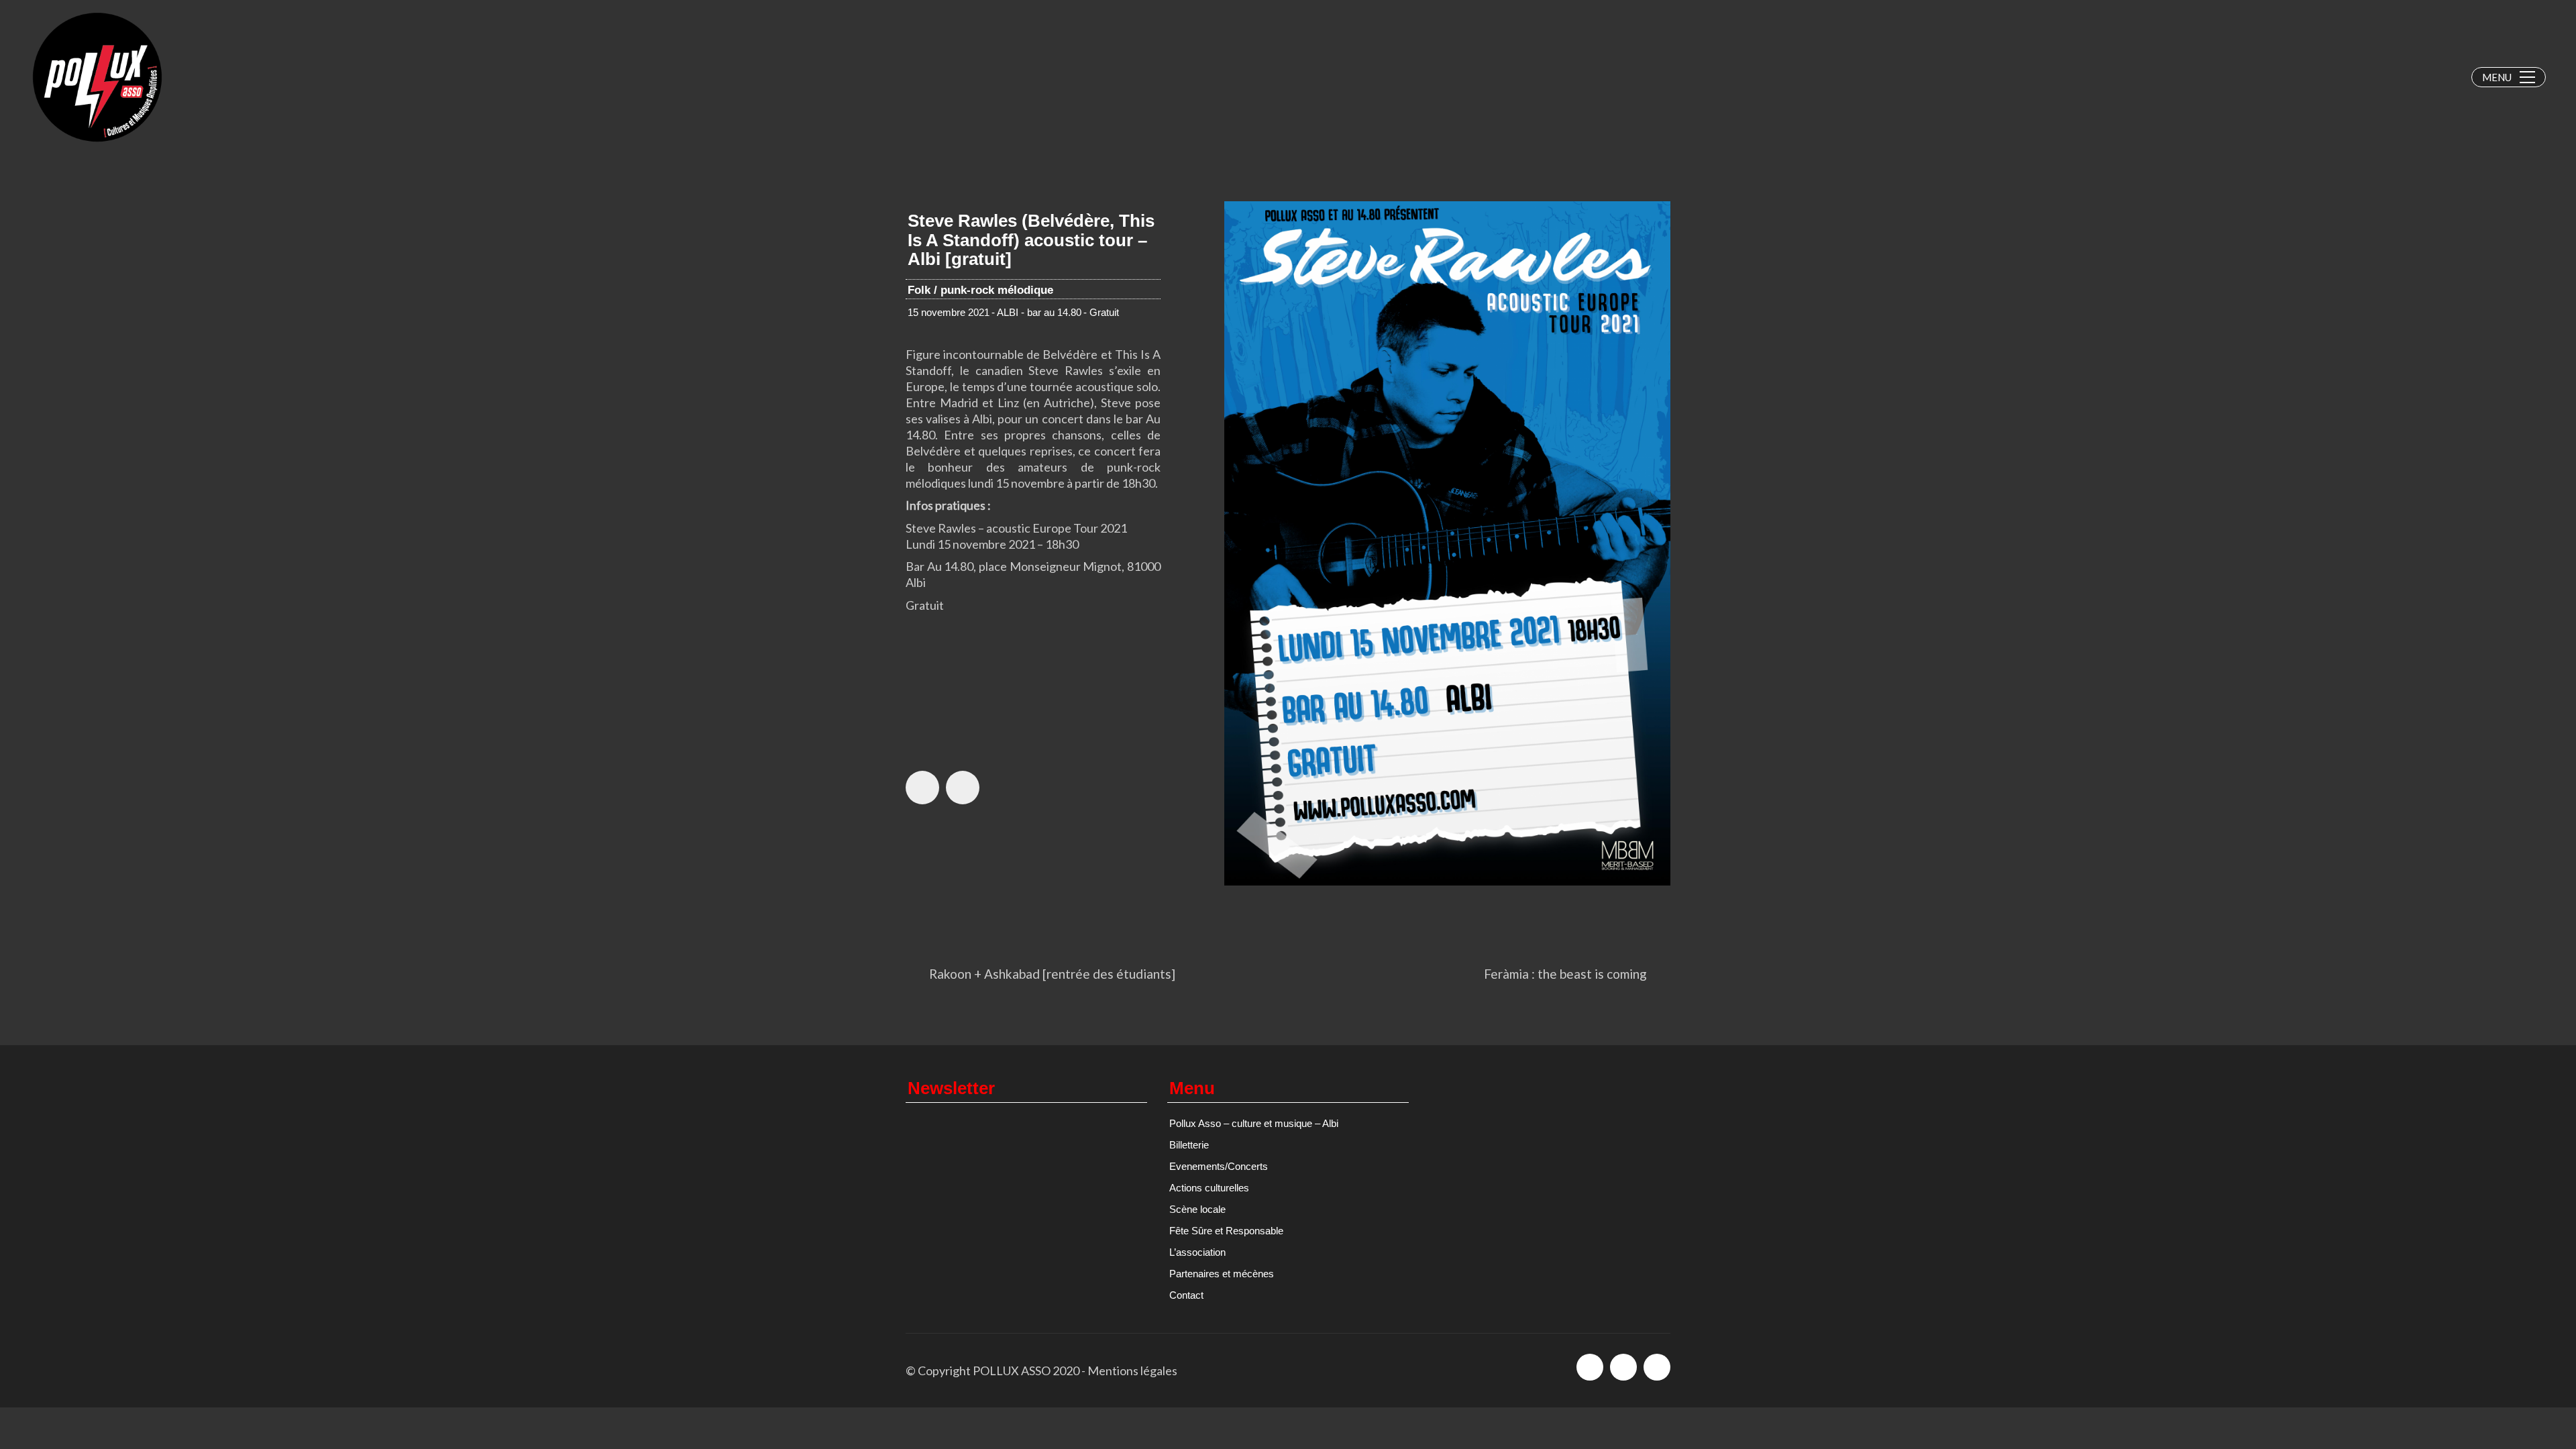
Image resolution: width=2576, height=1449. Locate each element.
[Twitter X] (963, 788)
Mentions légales (1132, 1371)
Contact (1186, 1295)
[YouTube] (1657, 1367)
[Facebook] (922, 788)
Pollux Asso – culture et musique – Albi (1254, 1123)
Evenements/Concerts (1219, 1166)
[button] (2509, 77)
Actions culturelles (1209, 1188)
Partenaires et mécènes (1222, 1274)
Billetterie (1189, 1145)
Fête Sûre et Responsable (1226, 1231)
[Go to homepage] (97, 77)
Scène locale (1197, 1209)
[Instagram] (1623, 1367)
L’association (1197, 1252)
